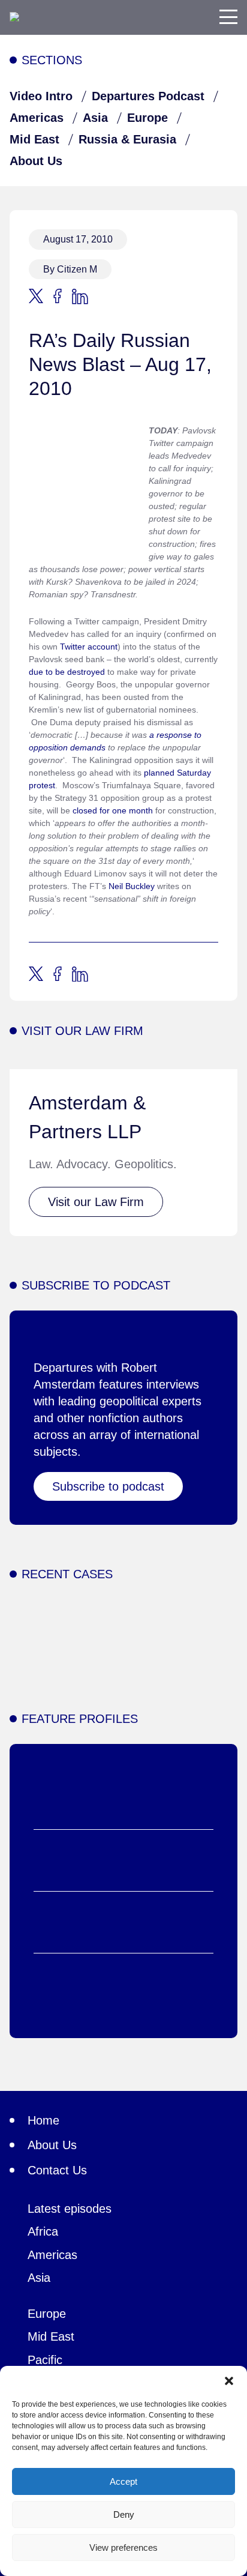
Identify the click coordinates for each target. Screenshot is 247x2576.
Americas (37, 118)
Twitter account (89, 647)
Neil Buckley (132, 886)
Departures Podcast (148, 96)
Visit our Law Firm (96, 1202)
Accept (123, 2481)
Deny (124, 2514)
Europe (147, 118)
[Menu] (228, 17)
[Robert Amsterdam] (14, 17)
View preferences (123, 2547)
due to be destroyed (67, 672)
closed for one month (113, 810)
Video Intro (41, 96)
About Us (36, 161)
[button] (229, 2381)
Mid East (34, 139)
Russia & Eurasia (127, 139)
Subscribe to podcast (108, 1486)
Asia (95, 118)
